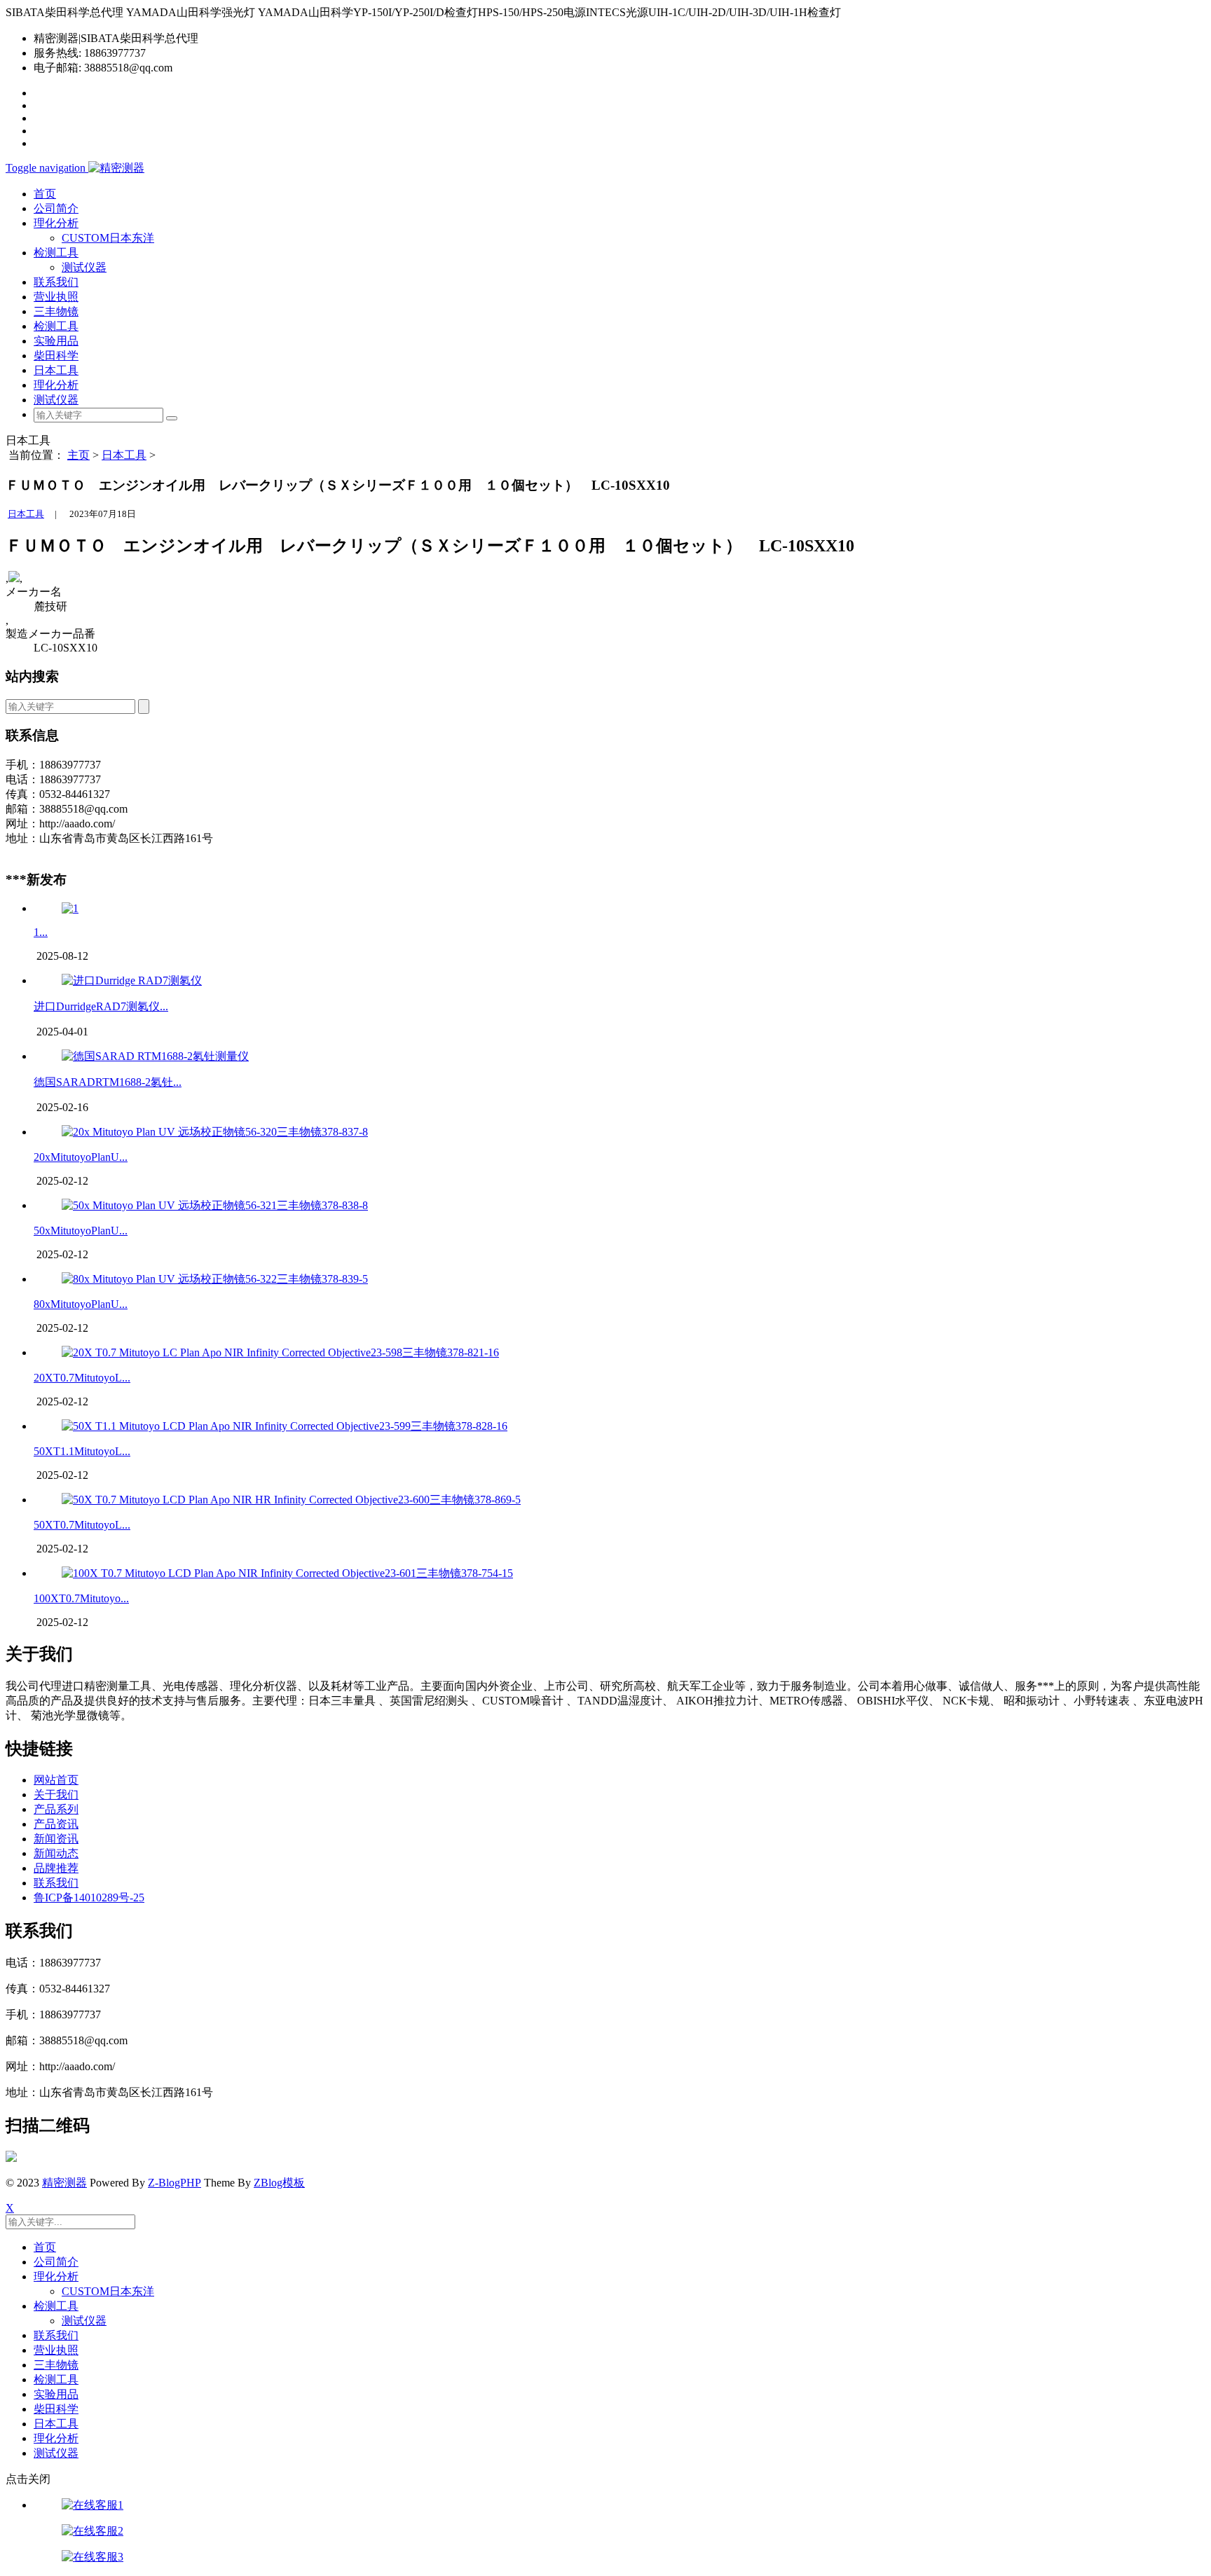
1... (41, 932)
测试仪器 (84, 267)
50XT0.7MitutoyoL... (82, 1525)
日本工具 (56, 370)
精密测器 (64, 2183)
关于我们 (56, 1795)
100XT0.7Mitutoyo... (81, 1598)
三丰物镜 (56, 311)
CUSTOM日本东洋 (108, 238)
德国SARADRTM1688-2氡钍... (108, 1082)
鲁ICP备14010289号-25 (89, 1897)
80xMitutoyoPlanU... (81, 1304)
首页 (45, 194)
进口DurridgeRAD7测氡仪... (101, 1006)
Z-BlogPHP (175, 2183)
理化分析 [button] (56, 223)
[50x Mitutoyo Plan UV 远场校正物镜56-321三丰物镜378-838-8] (215, 1205)
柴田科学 (56, 356)
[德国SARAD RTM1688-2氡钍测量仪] (155, 1056)
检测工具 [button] (56, 253)
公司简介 (56, 208)
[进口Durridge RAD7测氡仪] (132, 980)
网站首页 (56, 1780)
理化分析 (56, 385)
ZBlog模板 (279, 2183)
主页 (78, 455)
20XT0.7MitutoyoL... (82, 1378)
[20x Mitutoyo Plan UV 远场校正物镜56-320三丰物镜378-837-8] (215, 1132)
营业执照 (56, 297)
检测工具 (56, 326)
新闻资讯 (56, 1839)
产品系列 (56, 1809)
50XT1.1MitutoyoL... (82, 1451)
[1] (70, 908)
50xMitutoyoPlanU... (81, 1231)
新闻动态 (56, 1853)
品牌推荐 (56, 1868)
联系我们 (56, 282)
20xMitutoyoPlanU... (81, 1157)
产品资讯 (56, 1824)
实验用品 (56, 341)
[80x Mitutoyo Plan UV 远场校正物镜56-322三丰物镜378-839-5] (215, 1279)
